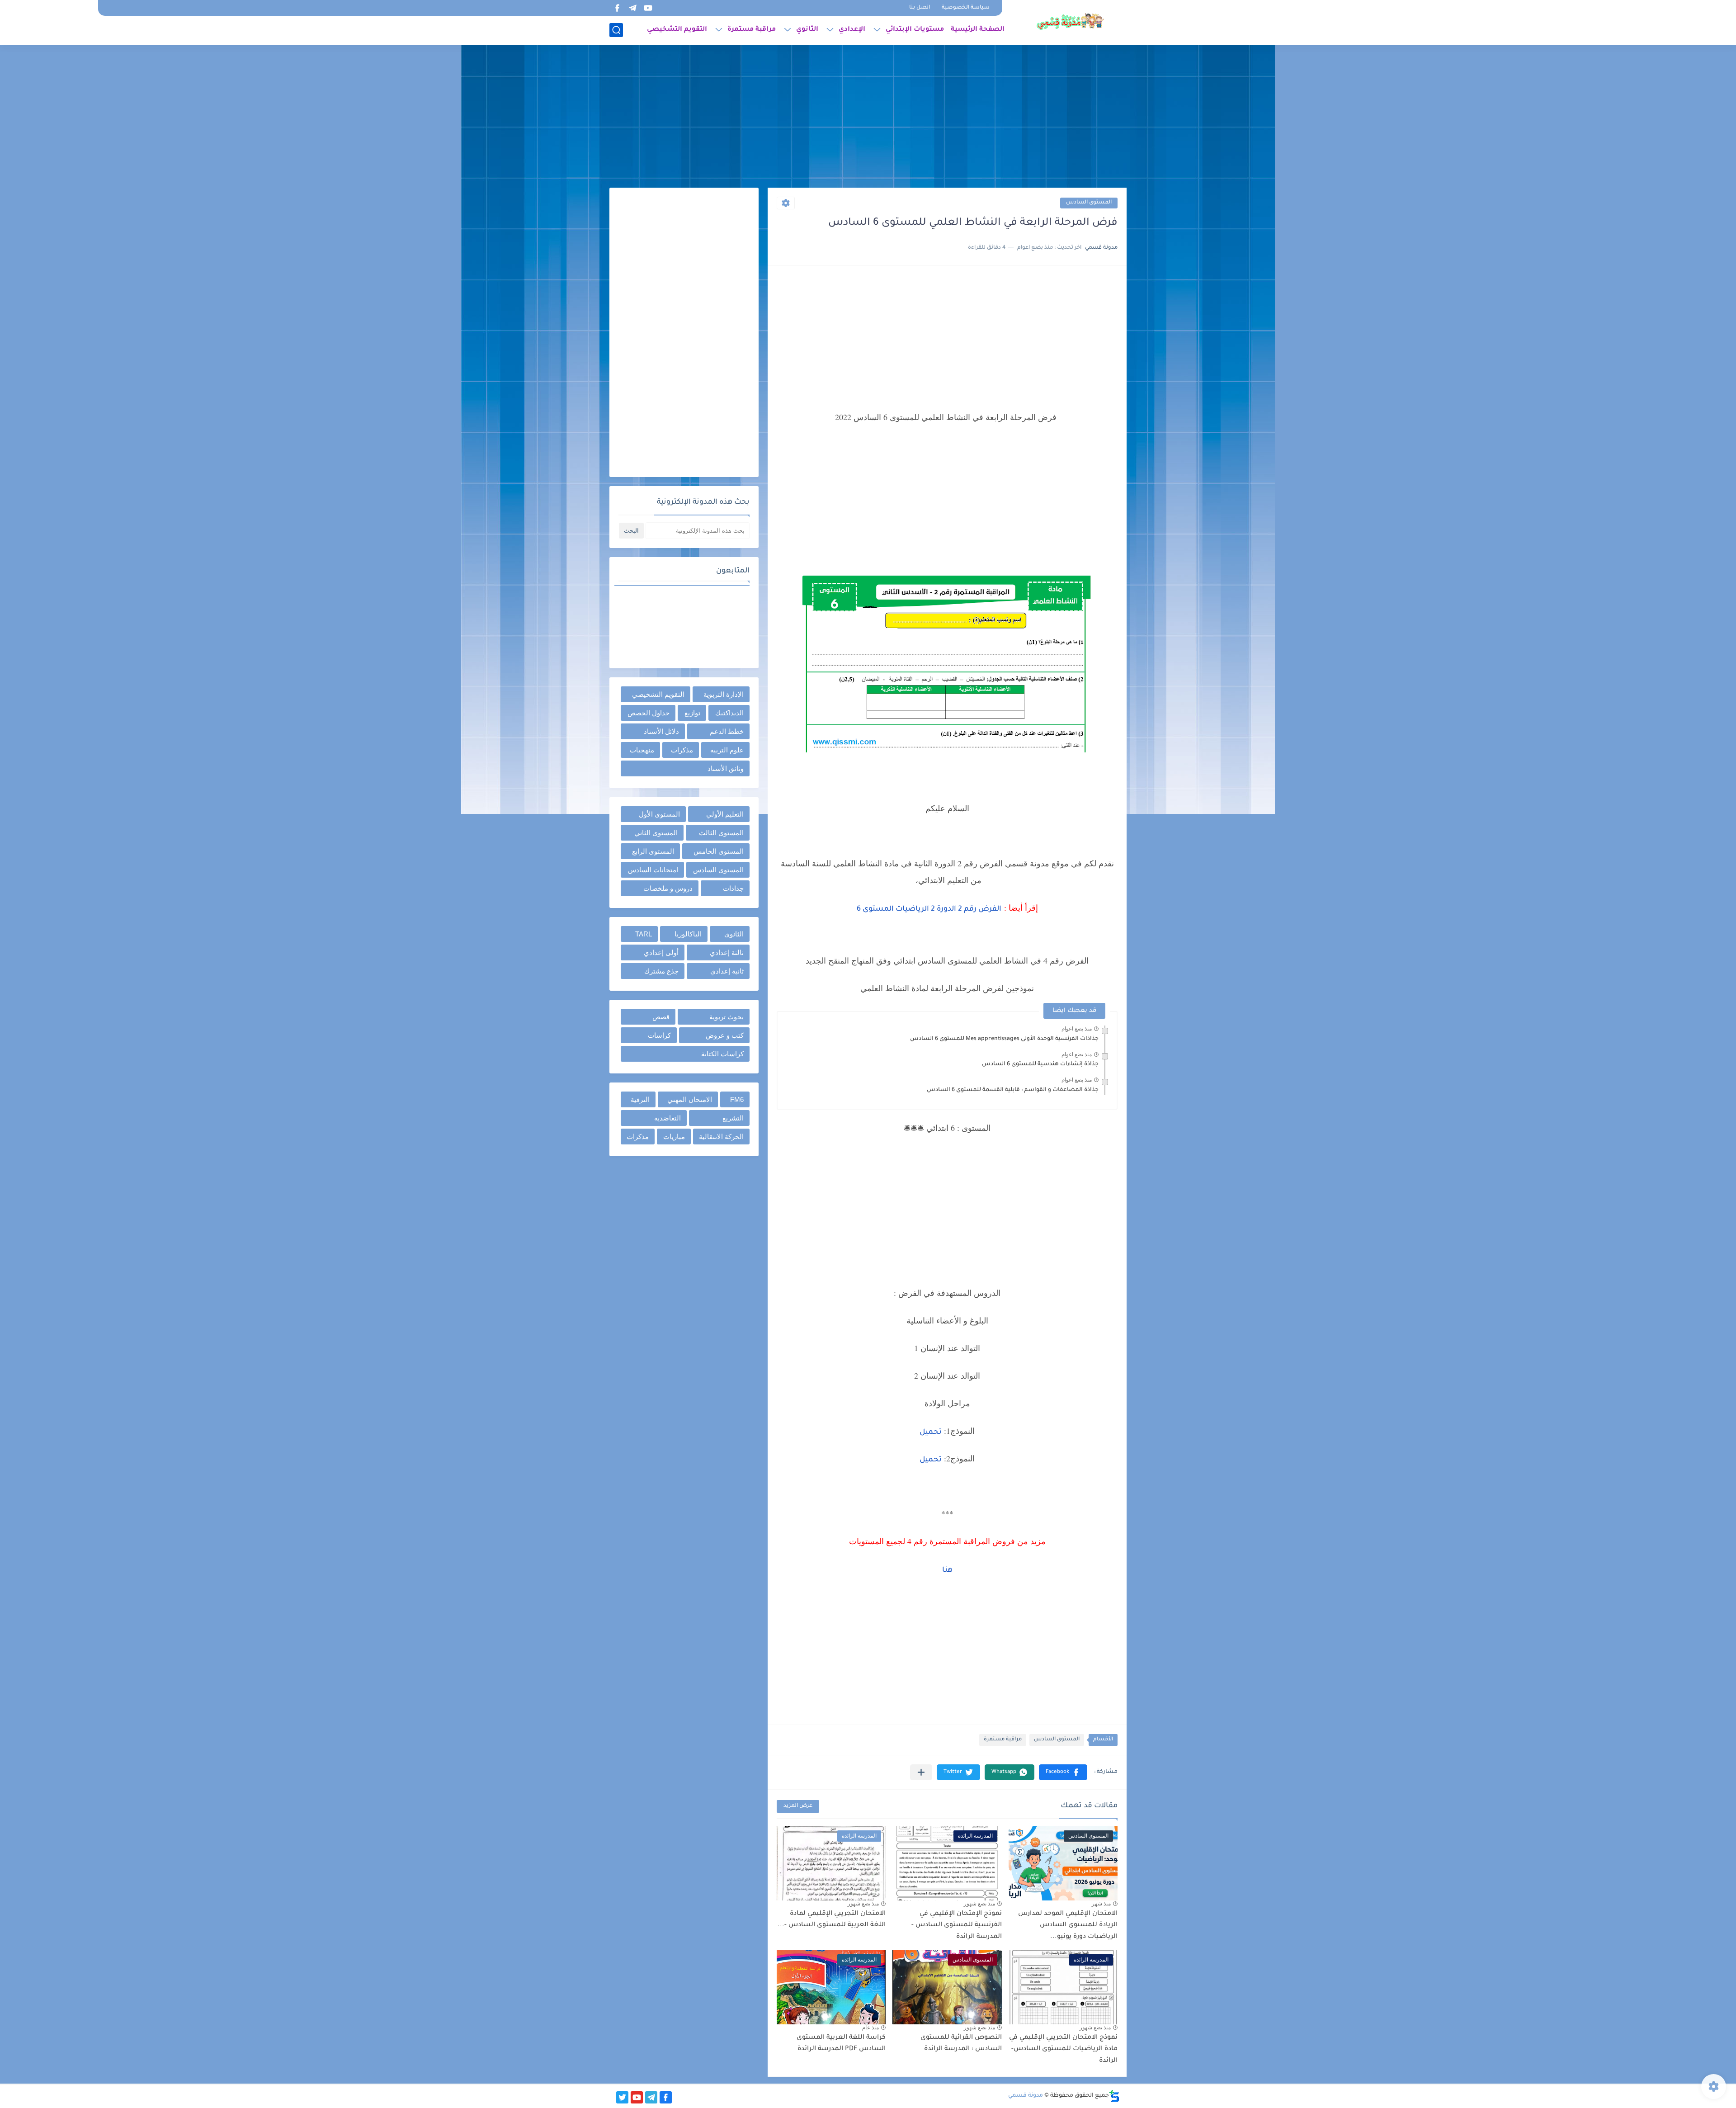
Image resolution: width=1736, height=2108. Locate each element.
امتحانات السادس (653, 870)
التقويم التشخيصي (677, 30)
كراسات (659, 1035)
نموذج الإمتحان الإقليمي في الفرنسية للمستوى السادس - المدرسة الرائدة (957, 1926)
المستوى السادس (1089, 203)
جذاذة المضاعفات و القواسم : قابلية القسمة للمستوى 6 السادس (1013, 1090)
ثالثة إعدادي (727, 952)
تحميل (931, 1432)
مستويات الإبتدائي (915, 30)
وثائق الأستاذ (726, 768)
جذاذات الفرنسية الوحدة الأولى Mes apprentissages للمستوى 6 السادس (1004, 1039)
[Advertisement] (868, 118)
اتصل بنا (920, 8)
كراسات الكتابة (722, 1054)
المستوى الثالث (721, 833)
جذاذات (733, 888)
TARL (644, 934)
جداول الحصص (649, 713)
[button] (1063, 1772)
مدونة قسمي (1026, 2096)
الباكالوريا (688, 934)
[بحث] (616, 30)
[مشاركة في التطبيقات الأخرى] (921, 1772)
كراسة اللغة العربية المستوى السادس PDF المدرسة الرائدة (841, 2044)
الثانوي (807, 30)
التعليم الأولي (725, 814)
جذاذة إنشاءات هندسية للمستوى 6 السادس (1040, 1064)
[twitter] (622, 2097)
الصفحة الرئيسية (978, 30)
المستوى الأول (659, 814)
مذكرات (682, 750)
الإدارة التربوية (724, 694)
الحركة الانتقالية (721, 1137)
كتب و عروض (725, 1035)
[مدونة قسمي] (1070, 22)
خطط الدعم (727, 731)
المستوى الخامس (719, 851)
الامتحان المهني (690, 1099)
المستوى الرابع (653, 851)
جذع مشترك (661, 971)
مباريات (674, 1137)
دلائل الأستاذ (661, 731)
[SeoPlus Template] (1114, 2096)
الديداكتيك (729, 713)
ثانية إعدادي (727, 971)
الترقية (640, 1099)
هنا (947, 1570)
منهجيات (642, 750)
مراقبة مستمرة (752, 30)
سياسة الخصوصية (966, 8)
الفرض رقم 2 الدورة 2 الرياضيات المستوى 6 (929, 909)
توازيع (692, 713)
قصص (661, 1017)
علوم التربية (727, 750)
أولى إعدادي (661, 952)
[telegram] (632, 8)
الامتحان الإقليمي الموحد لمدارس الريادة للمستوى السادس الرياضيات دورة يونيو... (1068, 1926)
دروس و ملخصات (668, 888)
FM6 (737, 1099)
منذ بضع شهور (979, 1904)
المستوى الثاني (656, 833)
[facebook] (617, 8)
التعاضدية (668, 1118)
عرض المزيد (798, 1806)
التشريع (733, 1118)
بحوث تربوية (726, 1017)
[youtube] (648, 8)
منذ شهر (1101, 1904)
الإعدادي (852, 30)
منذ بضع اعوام (1077, 1029)
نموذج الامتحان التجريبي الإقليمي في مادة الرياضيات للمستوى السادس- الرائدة (1063, 2049)
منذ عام (870, 2028)
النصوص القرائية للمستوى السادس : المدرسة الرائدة (961, 2044)
